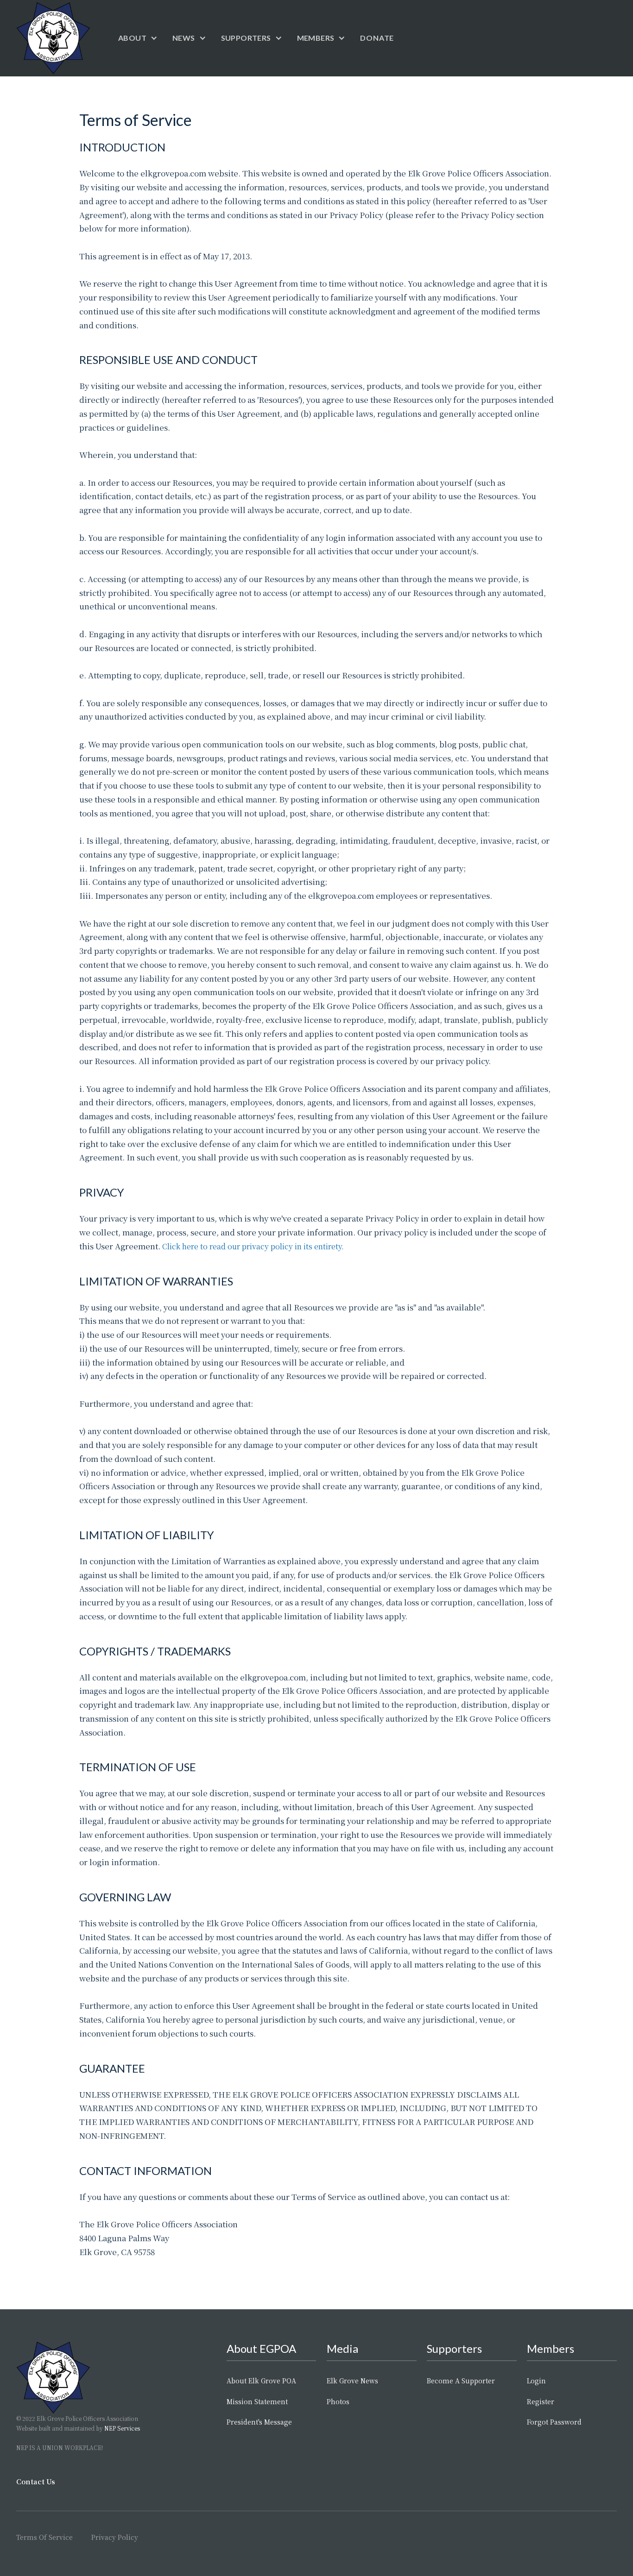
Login (536, 2381)
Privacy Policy (115, 2537)
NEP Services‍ (122, 2428)
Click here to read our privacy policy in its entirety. (253, 1246)
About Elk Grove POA (261, 2381)
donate (377, 38)
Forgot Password (554, 2422)
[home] (53, 38)
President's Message (259, 2422)
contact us (36, 2481)
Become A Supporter (461, 2381)
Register (541, 2401)
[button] (138, 38)
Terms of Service (44, 2537)
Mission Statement (257, 2401)
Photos (338, 2401)
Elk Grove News (352, 2381)
